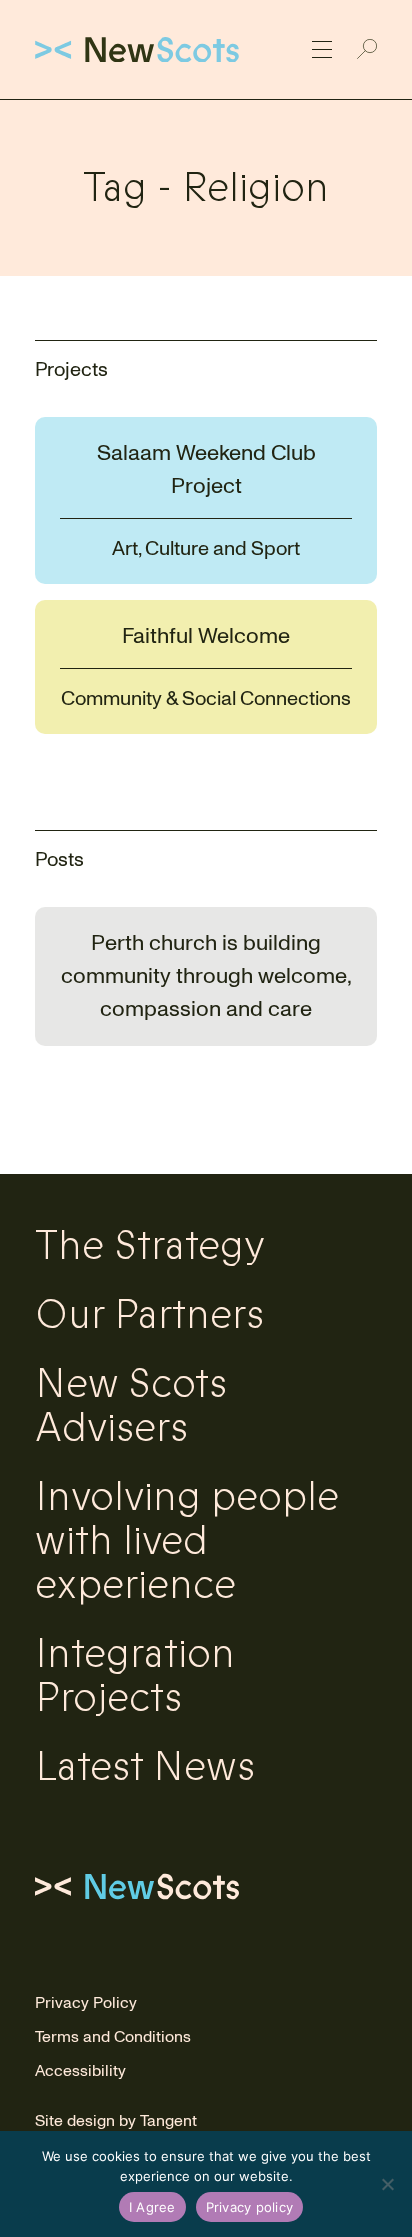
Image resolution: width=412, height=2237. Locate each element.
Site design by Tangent (116, 2121)
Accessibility (80, 2071)
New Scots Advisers (131, 1406)
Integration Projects (135, 1676)
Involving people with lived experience (187, 1541)
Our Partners (149, 1315)
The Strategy (150, 1246)
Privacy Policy (86, 2003)
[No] (387, 2184)
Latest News (145, 1767)
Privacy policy (250, 2207)
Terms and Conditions (113, 2037)
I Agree (152, 2207)
